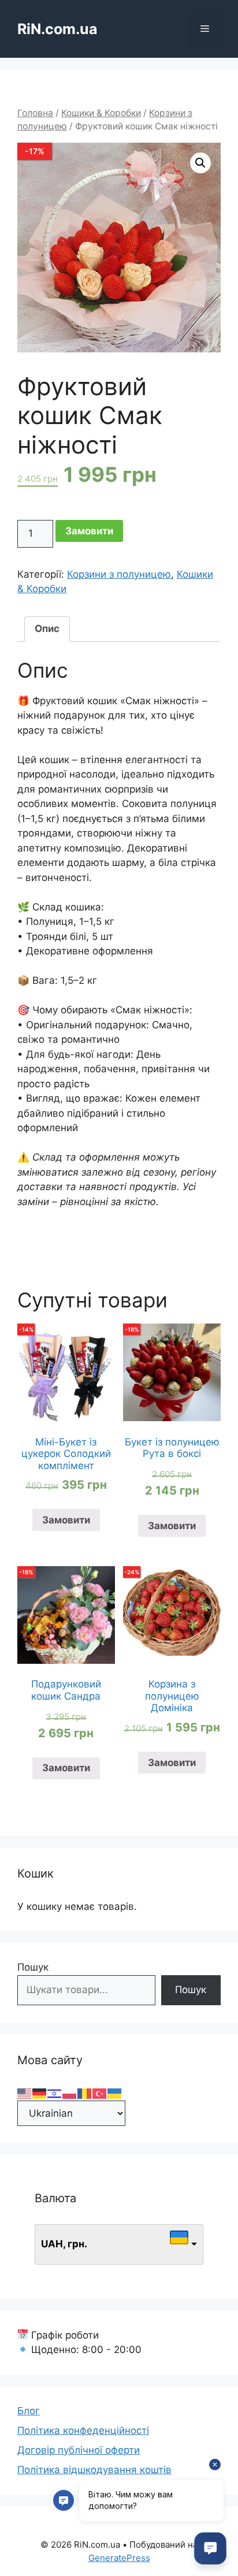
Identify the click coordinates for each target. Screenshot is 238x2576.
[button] (200, 163)
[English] (25, 2093)
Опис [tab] (47, 629)
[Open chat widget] (210, 2548)
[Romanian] (85, 2093)
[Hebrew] (55, 2093)
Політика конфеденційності (83, 2430)
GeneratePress (119, 2558)
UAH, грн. (64, 2244)
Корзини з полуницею (119, 574)
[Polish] (70, 2093)
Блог (29, 2411)
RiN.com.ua (57, 29)
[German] (40, 2093)
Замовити (89, 531)
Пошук (33, 1967)
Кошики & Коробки (101, 113)
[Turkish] (100, 2093)
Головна (35, 113)
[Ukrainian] (115, 2093)
